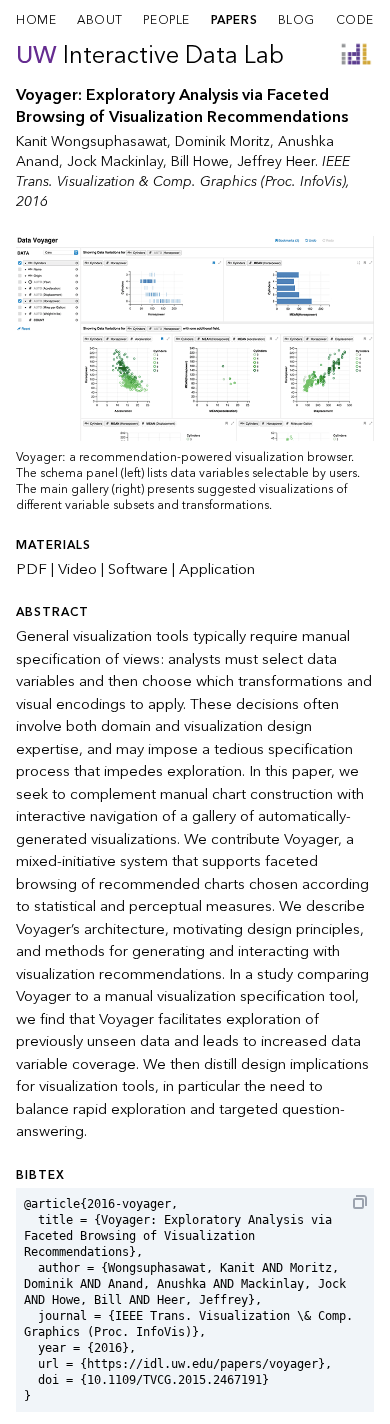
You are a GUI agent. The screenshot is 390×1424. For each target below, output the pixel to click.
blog (296, 20)
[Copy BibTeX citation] (360, 1202)
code (355, 20)
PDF (31, 569)
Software (138, 569)
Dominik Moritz (222, 141)
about (100, 20)
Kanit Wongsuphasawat (91, 141)
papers (234, 20)
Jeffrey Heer (276, 161)
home (36, 20)
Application (217, 569)
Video (77, 569)
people (166, 20)
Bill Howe (200, 161)
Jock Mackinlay (115, 161)
